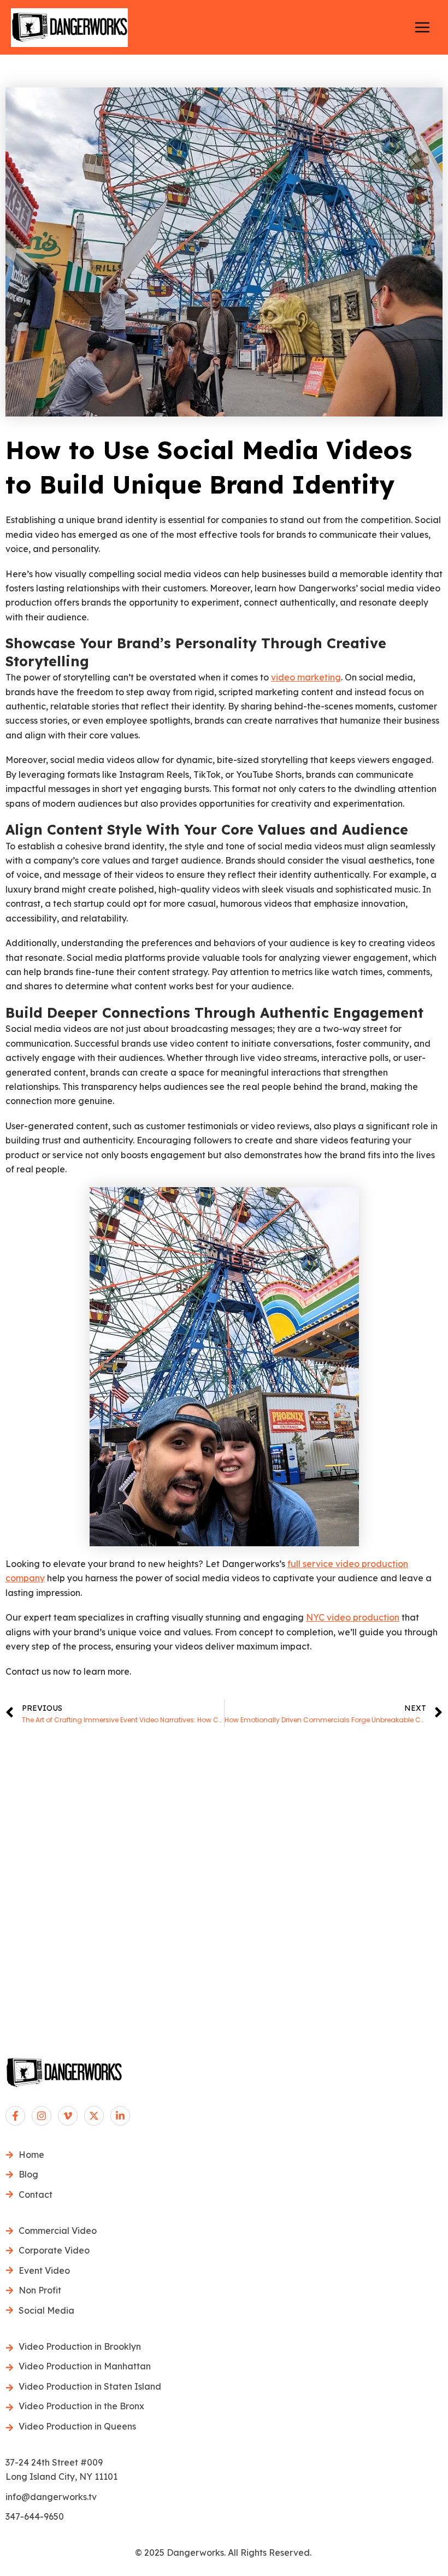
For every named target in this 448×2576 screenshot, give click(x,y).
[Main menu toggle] (422, 27)
